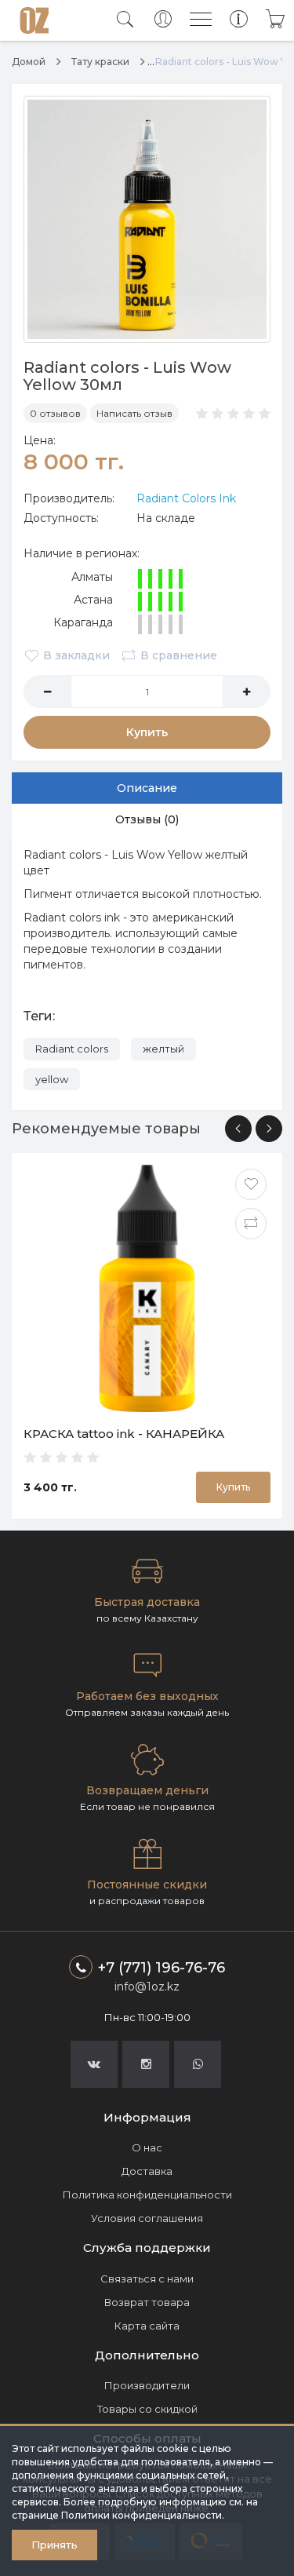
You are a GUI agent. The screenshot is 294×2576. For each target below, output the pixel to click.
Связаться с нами (147, 2279)
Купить (147, 732)
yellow (52, 1079)
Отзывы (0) (147, 819)
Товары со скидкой (147, 2409)
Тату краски (100, 62)
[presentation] (238, 1129)
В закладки (76, 655)
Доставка (147, 2171)
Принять (54, 2545)
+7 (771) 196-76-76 (162, 1968)
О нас (147, 2147)
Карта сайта (147, 2326)
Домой (29, 62)
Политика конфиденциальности (147, 2195)
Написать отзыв (134, 413)
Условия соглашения (147, 2218)
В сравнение (179, 655)
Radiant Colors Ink (186, 498)
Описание (147, 788)
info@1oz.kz (147, 1987)
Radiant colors (72, 1049)
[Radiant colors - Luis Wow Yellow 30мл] (147, 219)
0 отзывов (55, 413)
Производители (147, 2385)
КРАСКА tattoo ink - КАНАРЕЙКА (124, 1434)
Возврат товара (147, 2302)
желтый (163, 1049)
